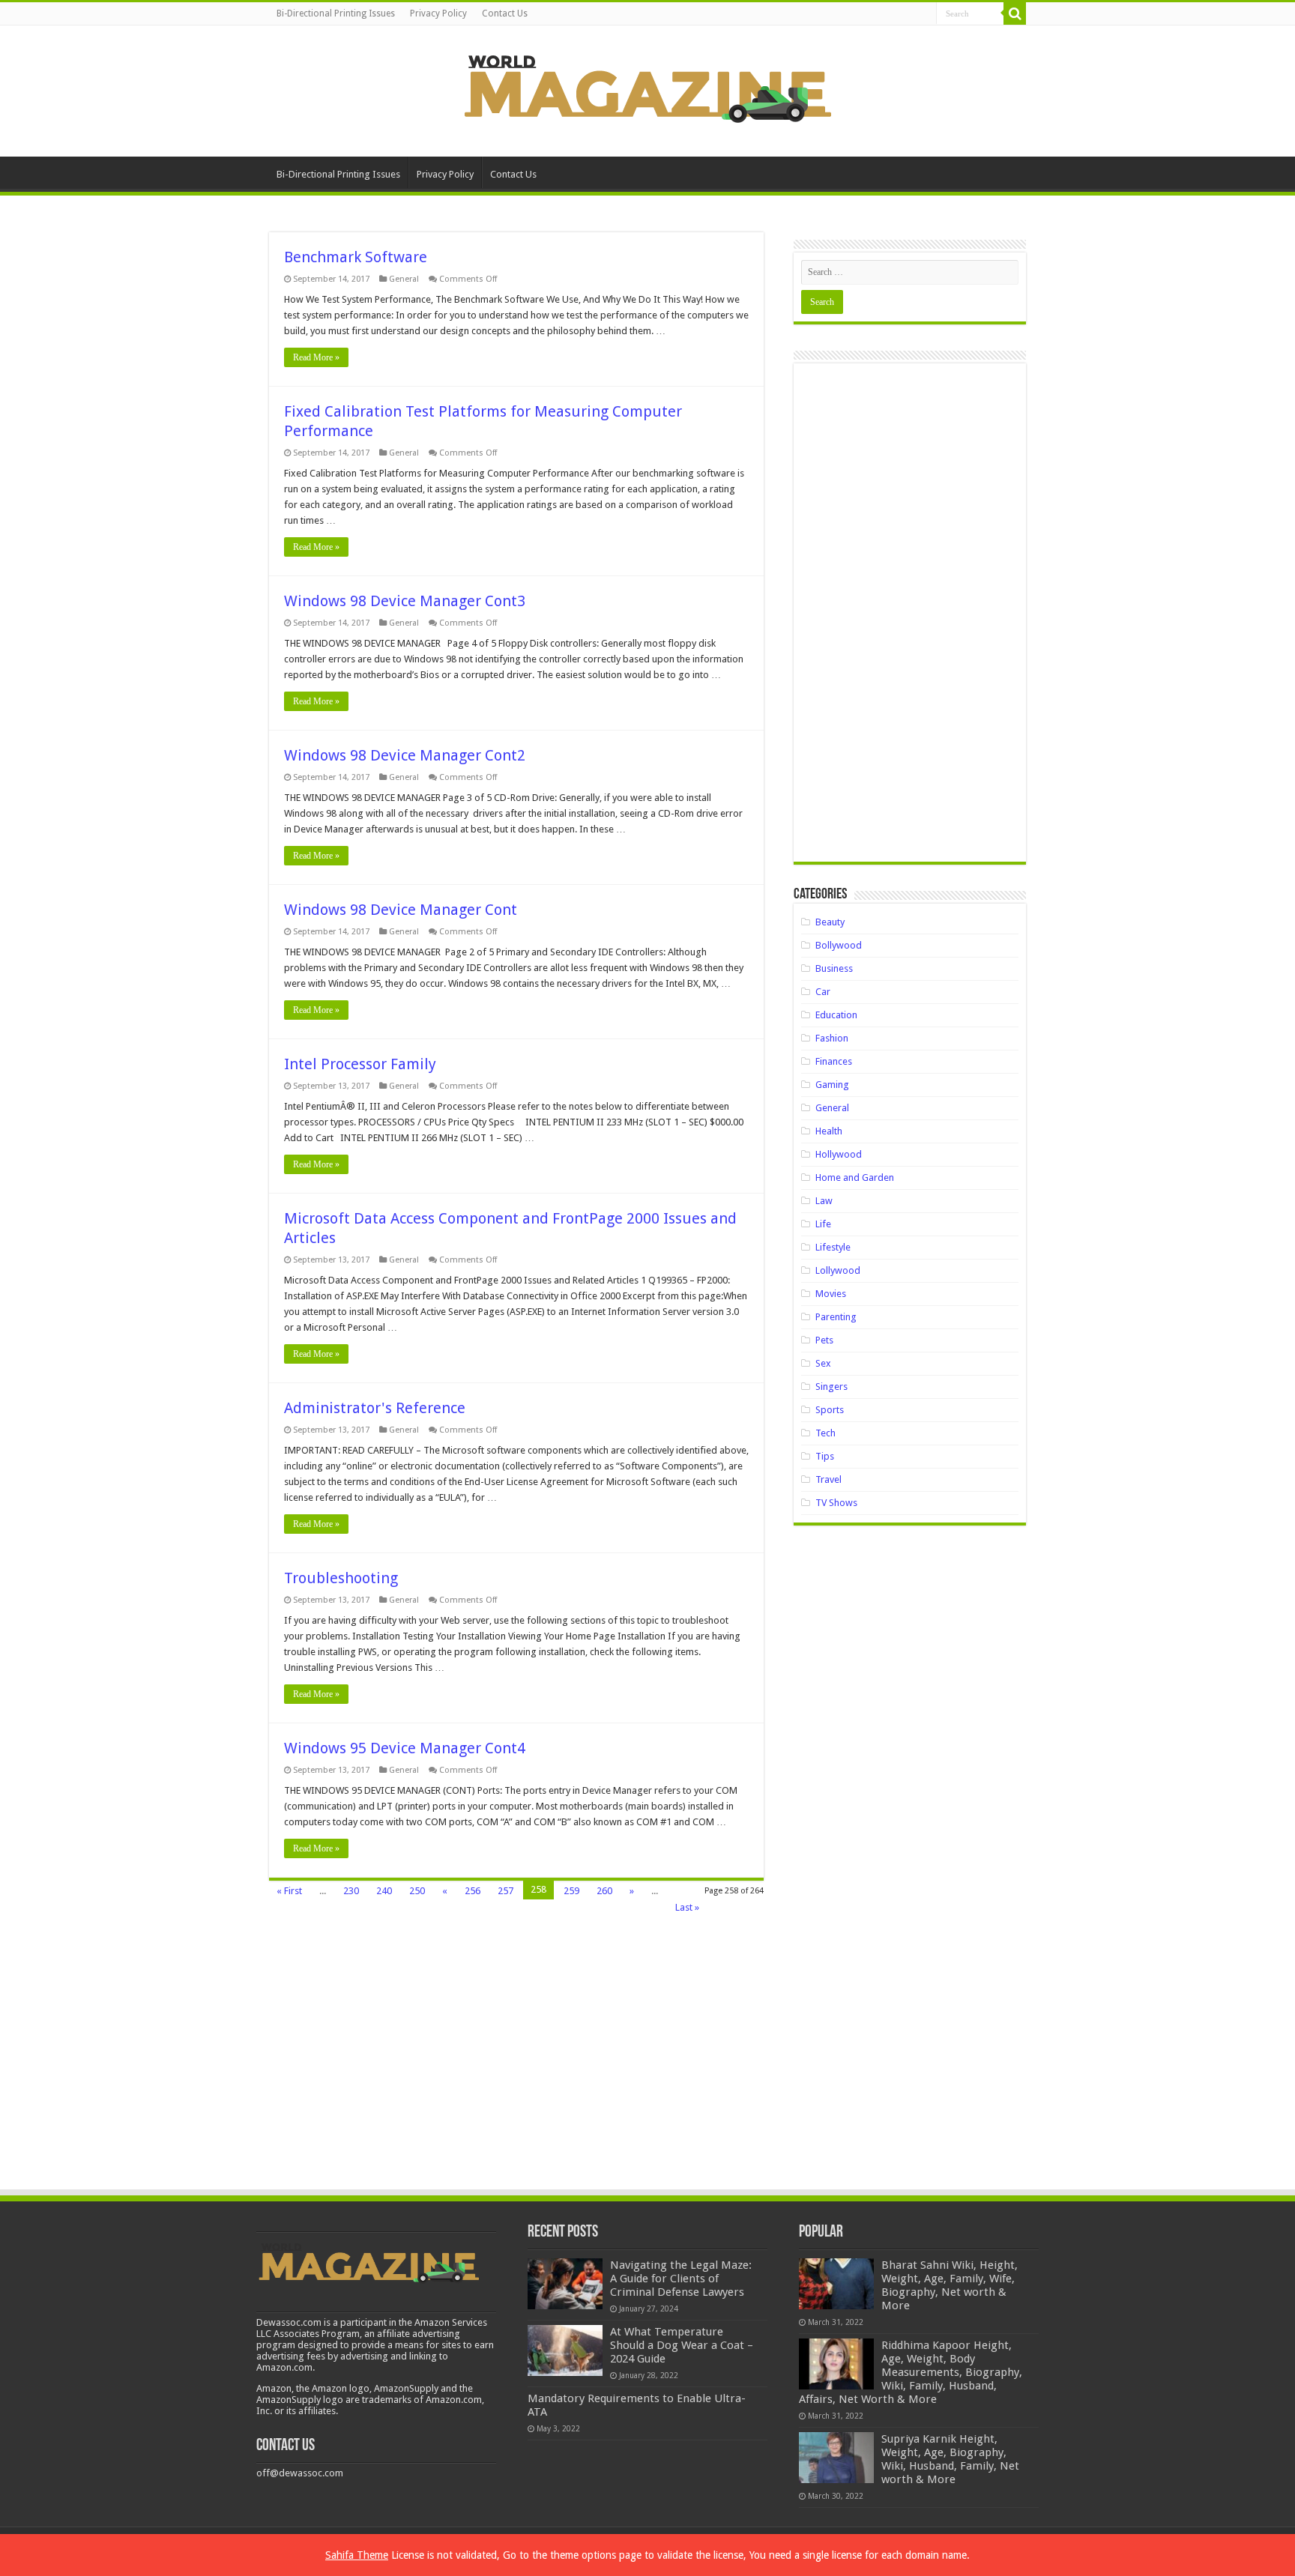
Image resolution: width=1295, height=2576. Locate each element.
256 (473, 1891)
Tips (825, 1456)
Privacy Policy (438, 13)
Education (836, 1015)
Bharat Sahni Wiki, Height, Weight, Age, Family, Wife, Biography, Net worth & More (950, 2285)
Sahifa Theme (357, 2555)
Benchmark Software (356, 257)
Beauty (830, 922)
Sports (830, 1410)
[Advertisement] (910, 618)
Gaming (832, 1085)
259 (571, 1891)
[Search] (1015, 13)
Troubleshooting (341, 1578)
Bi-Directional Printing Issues (336, 13)
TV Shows (836, 1503)
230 (351, 1891)
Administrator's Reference (375, 1408)
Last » (687, 1907)
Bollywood (839, 945)
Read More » (316, 357)
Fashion (832, 1038)
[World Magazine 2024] (647, 88)
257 (505, 1891)
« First (289, 1891)
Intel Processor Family (360, 1064)
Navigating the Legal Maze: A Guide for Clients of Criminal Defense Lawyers (681, 2279)
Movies (831, 1294)
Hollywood (839, 1154)
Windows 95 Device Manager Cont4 (405, 1748)
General (404, 279)
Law (824, 1201)
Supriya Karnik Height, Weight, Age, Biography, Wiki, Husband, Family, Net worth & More (950, 2459)
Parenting (836, 1317)
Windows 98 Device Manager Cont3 (405, 601)
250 (417, 1891)
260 (604, 1891)
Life (823, 1224)
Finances (834, 1061)
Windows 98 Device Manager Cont (401, 910)
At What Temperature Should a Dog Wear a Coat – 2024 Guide (682, 2345)
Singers (831, 1387)
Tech (825, 1433)
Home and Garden (855, 1177)
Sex (823, 1363)
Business (834, 968)
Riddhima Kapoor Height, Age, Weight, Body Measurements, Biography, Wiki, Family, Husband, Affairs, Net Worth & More (911, 2372)
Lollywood (838, 1270)
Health (829, 1131)
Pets (824, 1340)
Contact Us (505, 13)
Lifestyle (833, 1247)
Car (823, 992)
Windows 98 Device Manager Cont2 (405, 755)
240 (384, 1891)
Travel (828, 1479)
